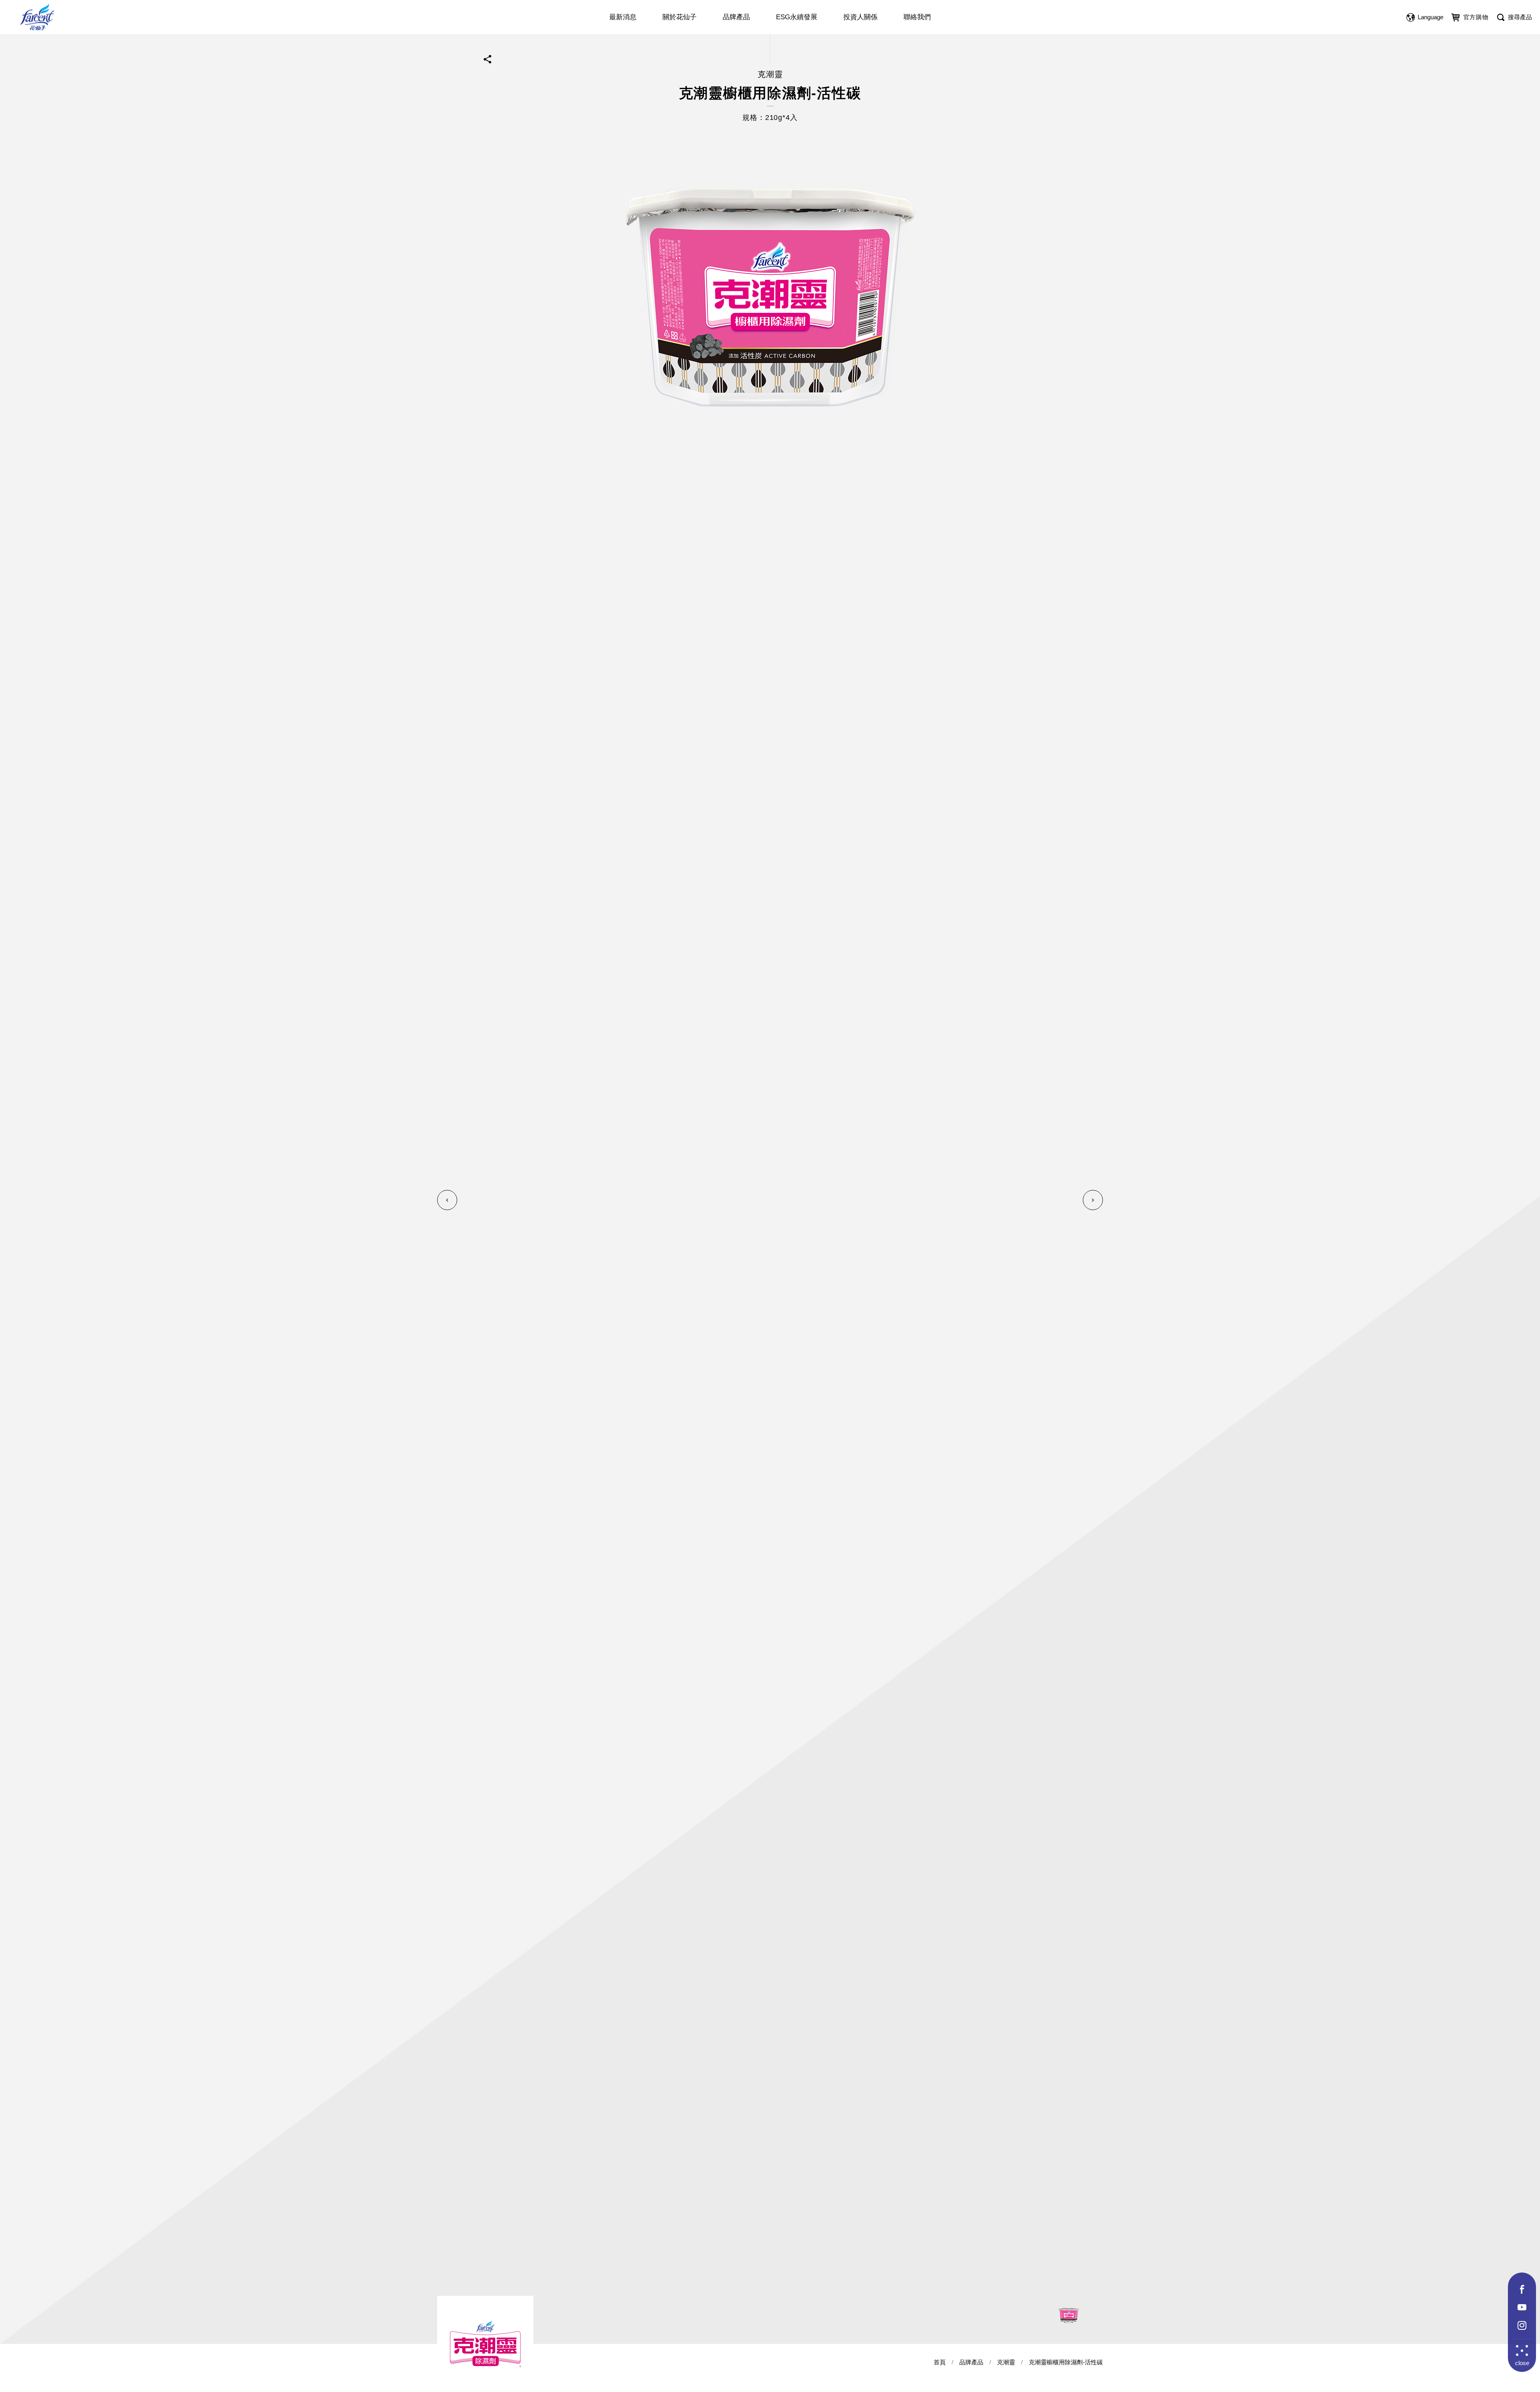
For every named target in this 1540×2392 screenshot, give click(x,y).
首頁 (940, 2362)
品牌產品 (736, 17)
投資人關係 (860, 17)
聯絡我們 (917, 17)
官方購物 (1476, 17)
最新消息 (623, 17)
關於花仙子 (680, 17)
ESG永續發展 (797, 17)
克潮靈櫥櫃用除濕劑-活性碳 (1066, 2362)
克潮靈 (1006, 2362)
